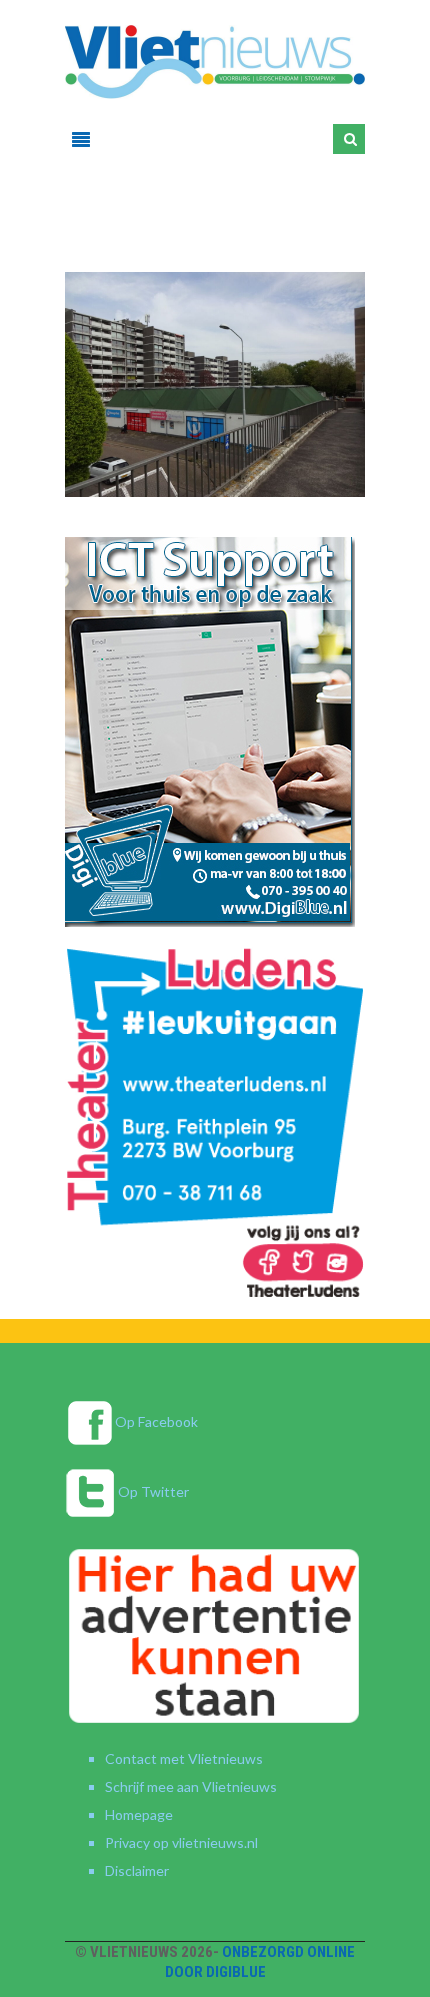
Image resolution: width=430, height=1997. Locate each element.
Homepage (139, 1814)
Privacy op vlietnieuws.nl (181, 1842)
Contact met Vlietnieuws (184, 1758)
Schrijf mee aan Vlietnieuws (191, 1786)
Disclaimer (137, 1870)
